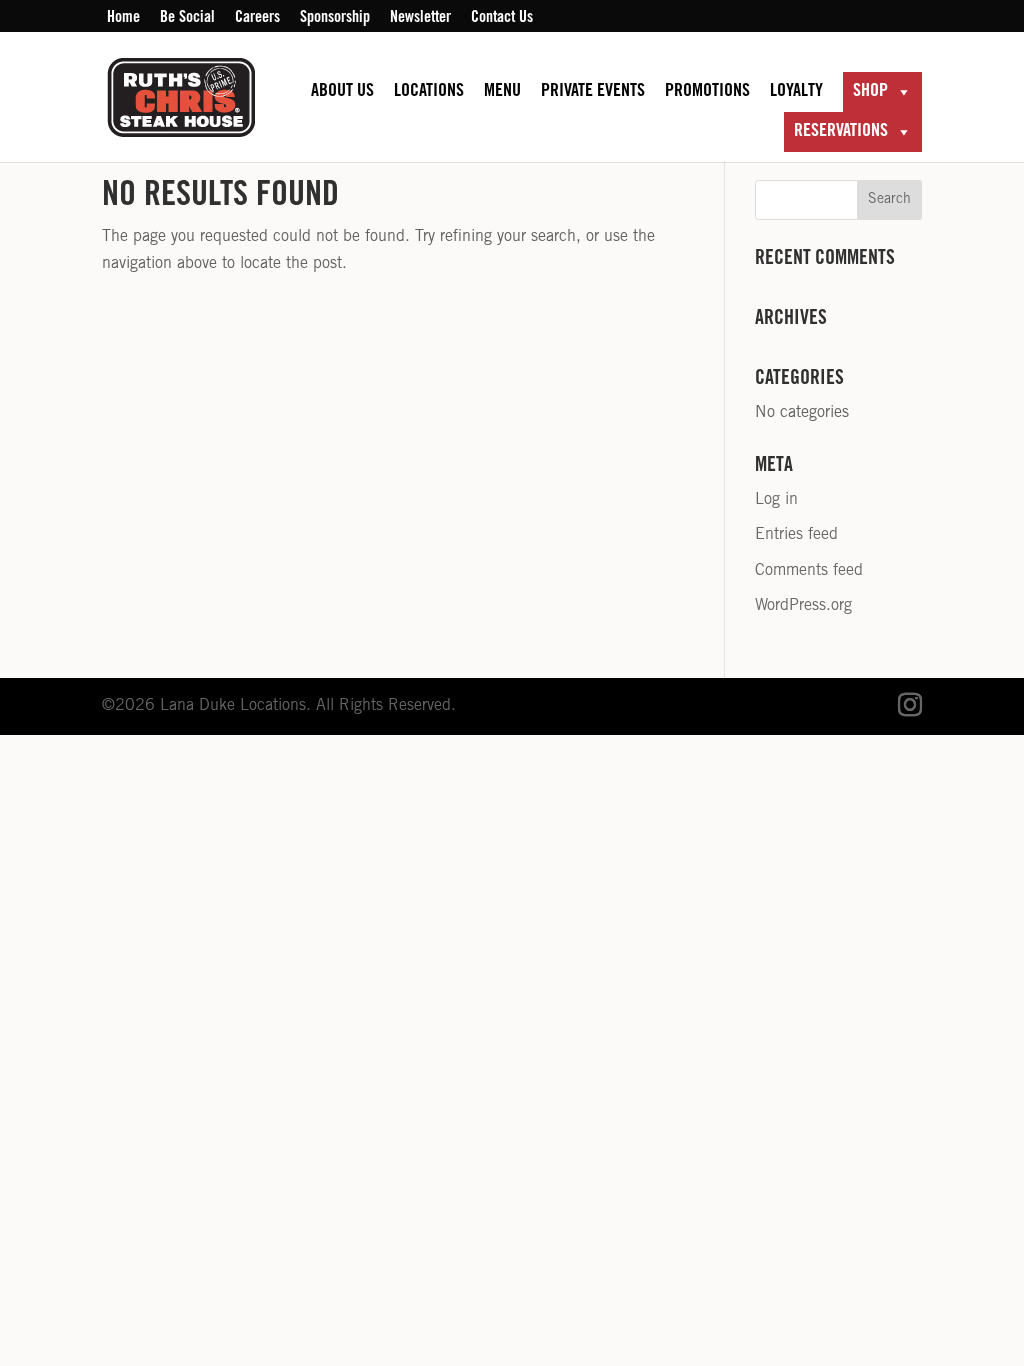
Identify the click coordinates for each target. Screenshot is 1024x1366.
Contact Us (502, 18)
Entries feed (796, 535)
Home (123, 18)
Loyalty (796, 92)
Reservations (841, 132)
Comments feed (809, 571)
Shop (870, 92)
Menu (502, 92)
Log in (776, 500)
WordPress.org (803, 606)
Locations (429, 92)
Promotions (707, 92)
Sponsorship (335, 18)
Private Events (593, 92)
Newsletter (420, 18)
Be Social (187, 18)
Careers (257, 18)
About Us (342, 92)
